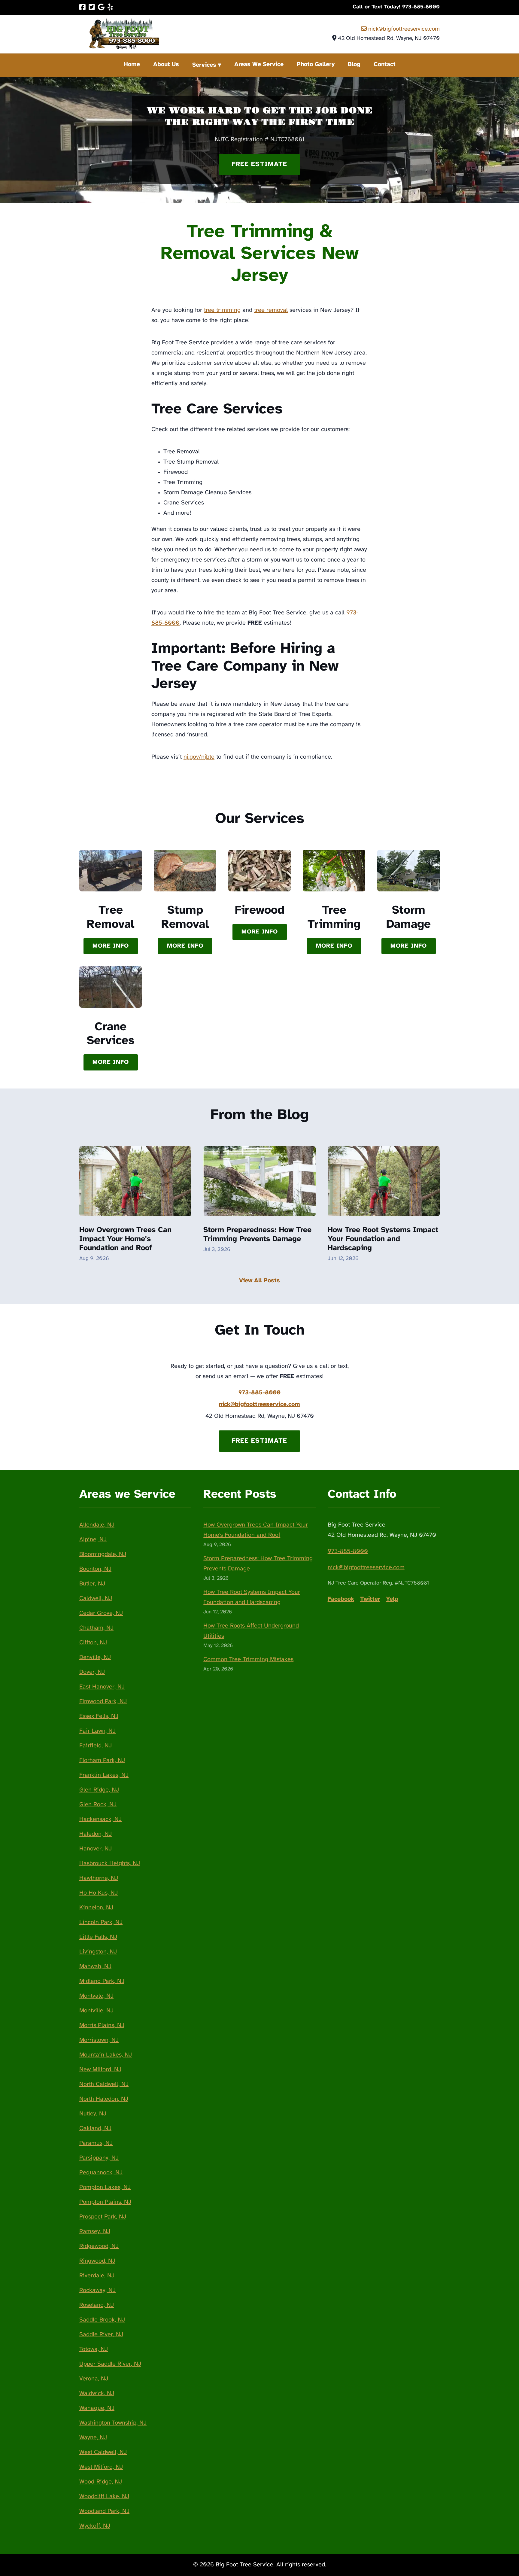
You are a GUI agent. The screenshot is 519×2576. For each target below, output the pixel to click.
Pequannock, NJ (101, 2173)
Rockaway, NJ (97, 2290)
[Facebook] (82, 7)
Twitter (370, 1599)
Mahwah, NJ (95, 1967)
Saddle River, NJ (101, 2335)
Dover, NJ (92, 1672)
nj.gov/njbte (199, 757)
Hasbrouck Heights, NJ (110, 1863)
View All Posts (259, 1281)
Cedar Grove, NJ (101, 1613)
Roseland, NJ (97, 2305)
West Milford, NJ (101, 2467)
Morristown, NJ (99, 2040)
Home (132, 64)
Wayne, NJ (93, 2438)
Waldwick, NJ (97, 2393)
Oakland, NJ (95, 2128)
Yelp (392, 1599)
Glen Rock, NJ (98, 1805)
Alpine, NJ (93, 1540)
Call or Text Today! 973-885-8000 (396, 7)
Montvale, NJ (96, 1996)
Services (204, 65)
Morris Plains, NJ (102, 2025)
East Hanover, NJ (102, 1687)
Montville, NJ (96, 2011)
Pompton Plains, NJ (105, 2202)
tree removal (271, 310)
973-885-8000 (259, 1393)
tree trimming (222, 310)
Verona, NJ (94, 2379)
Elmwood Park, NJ (103, 1702)
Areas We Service (259, 64)
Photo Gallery (316, 64)
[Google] (101, 7)
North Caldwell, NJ (104, 2084)
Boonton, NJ (95, 1569)
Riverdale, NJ (97, 2276)
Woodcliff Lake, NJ (104, 2497)
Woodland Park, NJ (104, 2511)
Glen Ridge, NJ (99, 1790)
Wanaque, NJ (97, 2408)
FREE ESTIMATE (259, 164)
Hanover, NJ (96, 1849)
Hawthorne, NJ (99, 1878)
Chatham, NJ (96, 1628)
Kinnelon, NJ (96, 1908)
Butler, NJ (92, 1584)
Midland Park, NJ (102, 1981)
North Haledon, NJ (104, 2099)
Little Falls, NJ (98, 1937)
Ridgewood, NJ (99, 2246)
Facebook (341, 1599)
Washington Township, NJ (113, 2423)
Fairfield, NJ (96, 1746)
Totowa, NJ (94, 2349)
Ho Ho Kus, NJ (99, 1893)
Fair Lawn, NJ (97, 1731)
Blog (354, 64)
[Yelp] (110, 7)
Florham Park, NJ (102, 1760)
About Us (166, 64)
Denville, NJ (95, 1657)
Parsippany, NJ (99, 2158)
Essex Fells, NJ (99, 1716)
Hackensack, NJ (100, 1819)
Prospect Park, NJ (103, 2217)
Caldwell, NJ (96, 1599)
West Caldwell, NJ (103, 2452)
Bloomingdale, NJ (103, 1554)
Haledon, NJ (96, 1834)
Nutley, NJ (93, 2114)
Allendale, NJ (97, 1525)
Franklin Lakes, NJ (104, 1775)
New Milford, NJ (100, 2070)
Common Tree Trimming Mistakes (248, 1659)
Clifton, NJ (93, 1643)
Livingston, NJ (98, 1952)
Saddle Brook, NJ (102, 2320)
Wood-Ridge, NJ (101, 2482)
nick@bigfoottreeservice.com (403, 29)
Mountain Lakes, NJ (106, 2055)
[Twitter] (92, 7)
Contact (385, 64)
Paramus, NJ (96, 2143)
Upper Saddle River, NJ (110, 2364)
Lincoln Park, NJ (101, 1922)
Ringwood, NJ (97, 2261)
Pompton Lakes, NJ (105, 2187)
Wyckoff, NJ (95, 2526)
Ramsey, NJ (95, 2232)
